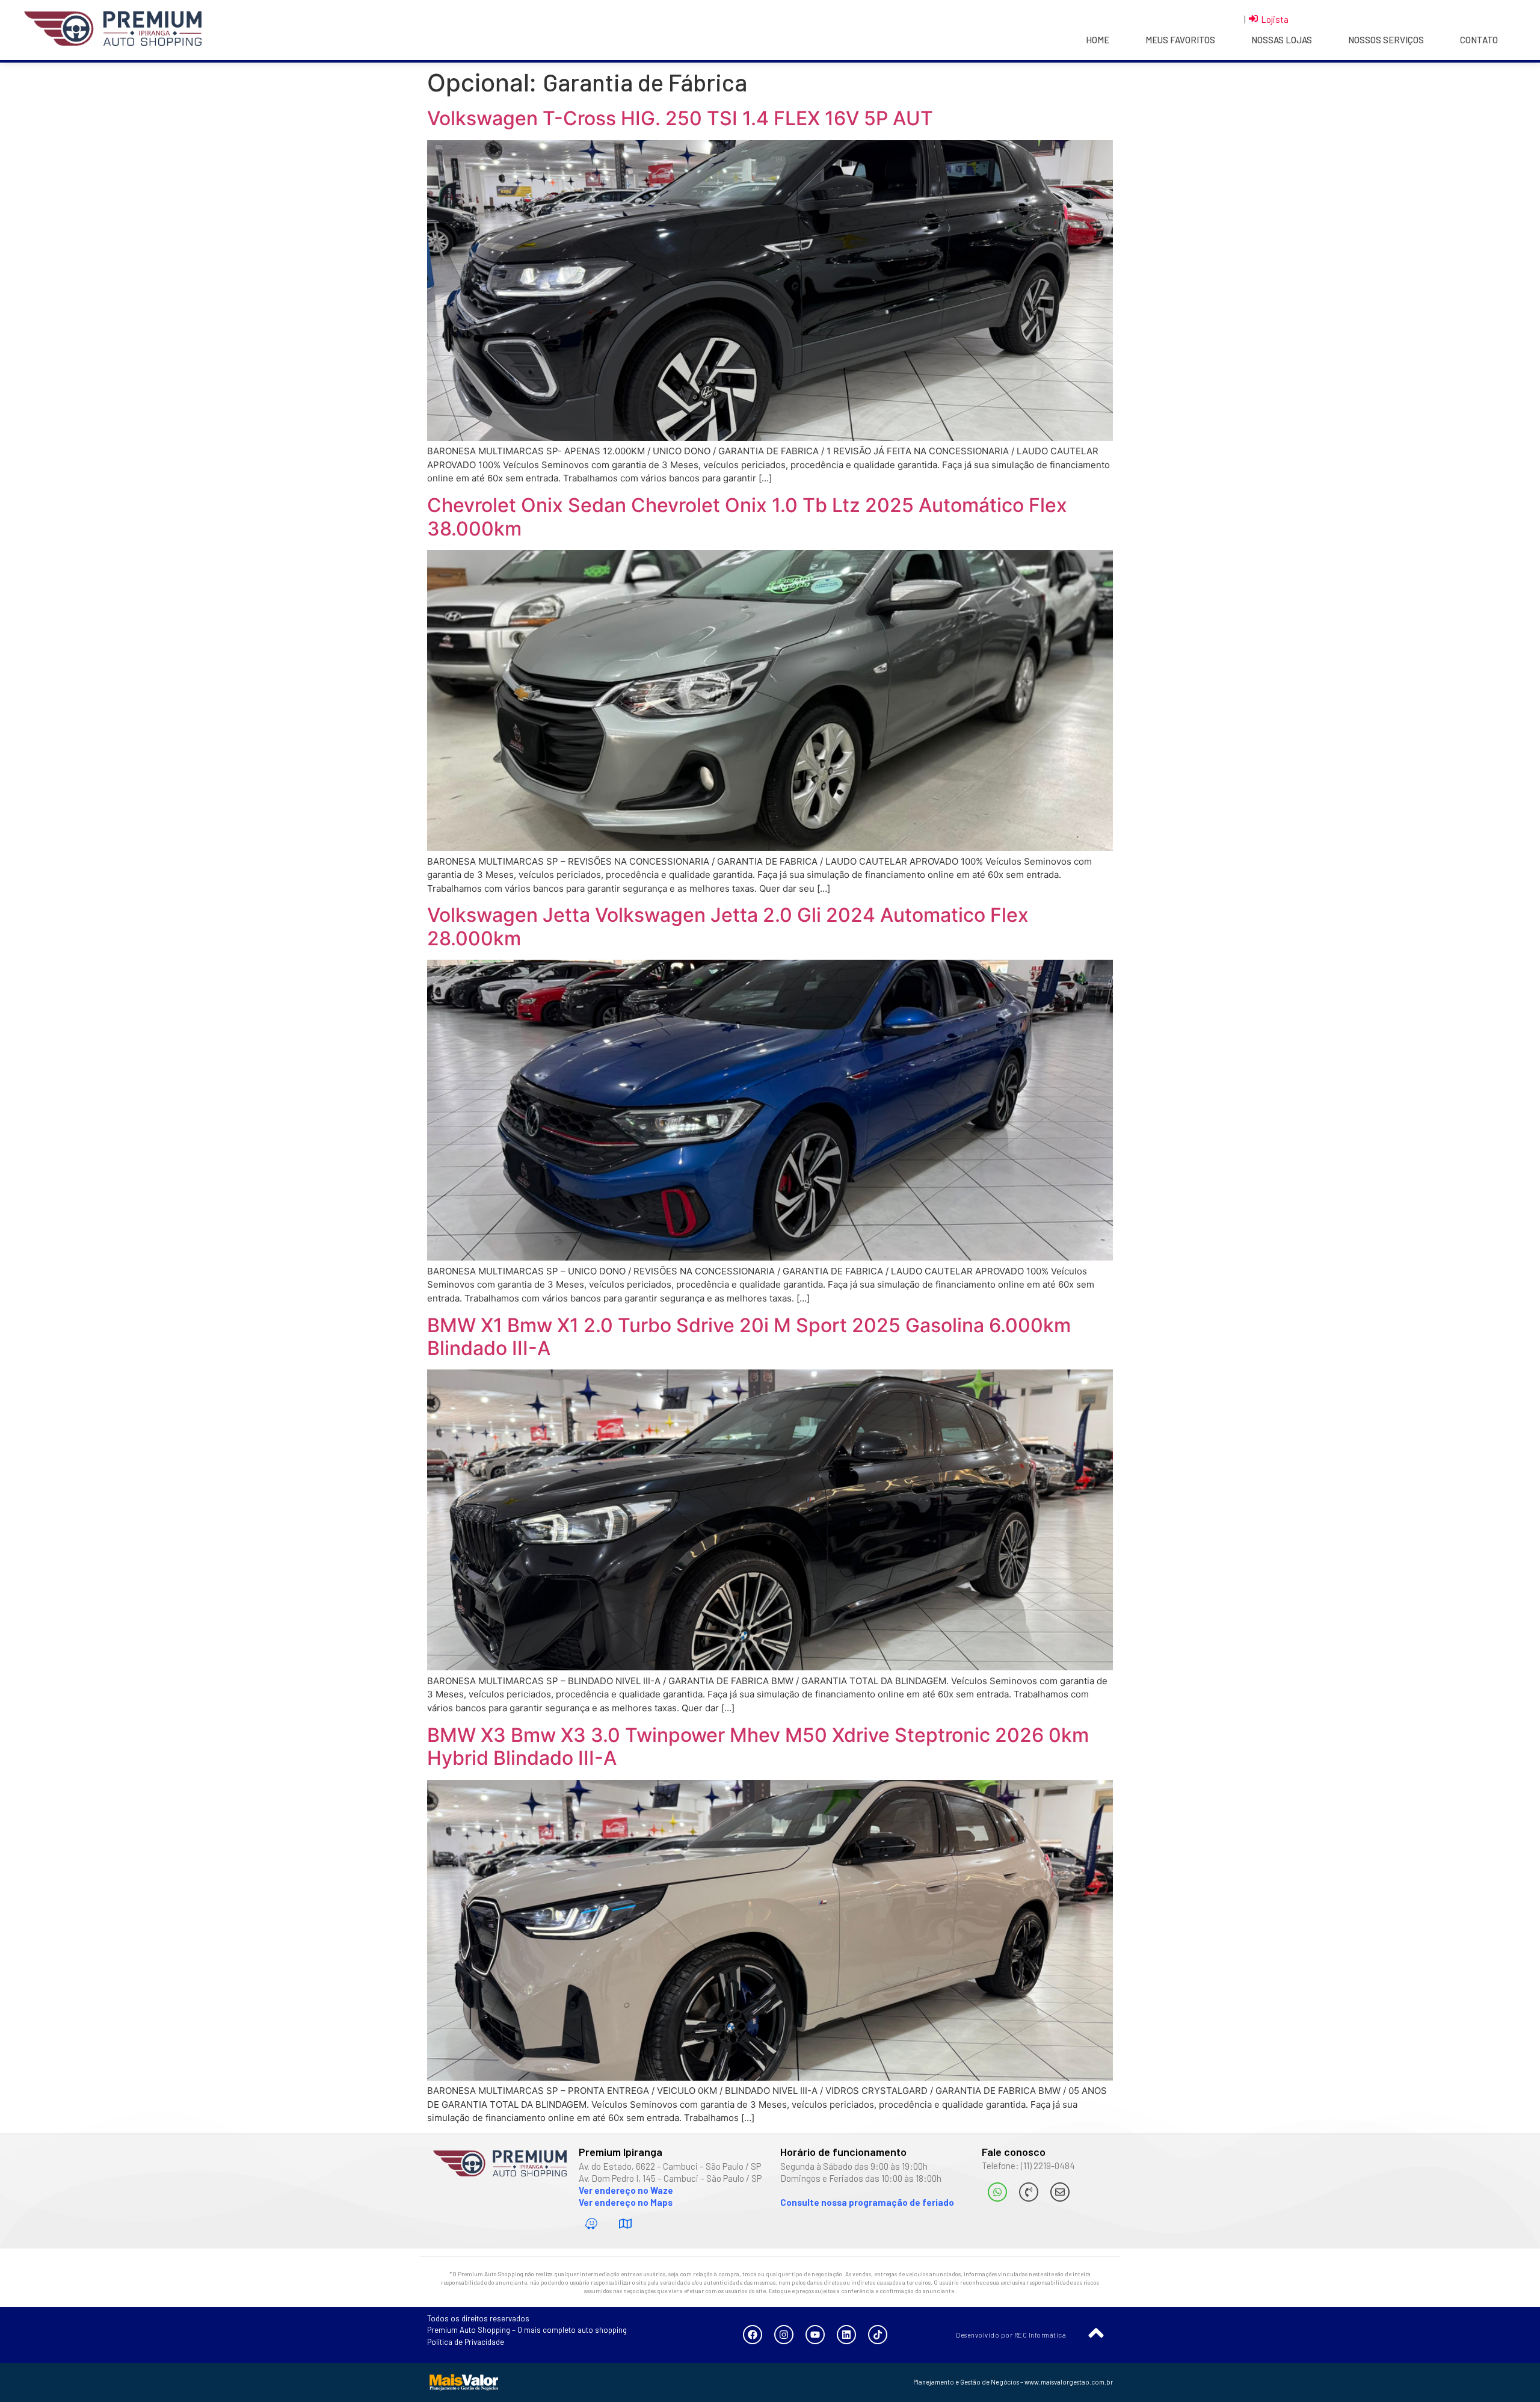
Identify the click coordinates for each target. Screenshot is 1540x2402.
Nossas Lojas (1282, 40)
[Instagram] (784, 2335)
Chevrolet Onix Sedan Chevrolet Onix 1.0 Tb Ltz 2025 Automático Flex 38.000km (747, 517)
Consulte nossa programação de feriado (867, 2202)
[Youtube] (815, 2335)
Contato (1479, 40)
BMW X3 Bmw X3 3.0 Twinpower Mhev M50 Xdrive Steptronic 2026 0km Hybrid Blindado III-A (758, 1746)
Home (1098, 40)
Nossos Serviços (1386, 40)
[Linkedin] (846, 2335)
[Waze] (591, 2224)
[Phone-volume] (1029, 2192)
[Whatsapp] (997, 2192)
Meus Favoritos (1180, 40)
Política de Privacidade (466, 2342)
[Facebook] (753, 2335)
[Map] (626, 2224)
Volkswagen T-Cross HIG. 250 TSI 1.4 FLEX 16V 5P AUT (680, 118)
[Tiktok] (878, 2335)
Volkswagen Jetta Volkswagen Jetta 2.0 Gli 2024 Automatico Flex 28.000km (728, 926)
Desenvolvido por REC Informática (1011, 2335)
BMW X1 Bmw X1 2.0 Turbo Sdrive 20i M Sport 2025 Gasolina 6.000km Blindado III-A (749, 1337)
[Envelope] (1060, 2192)
